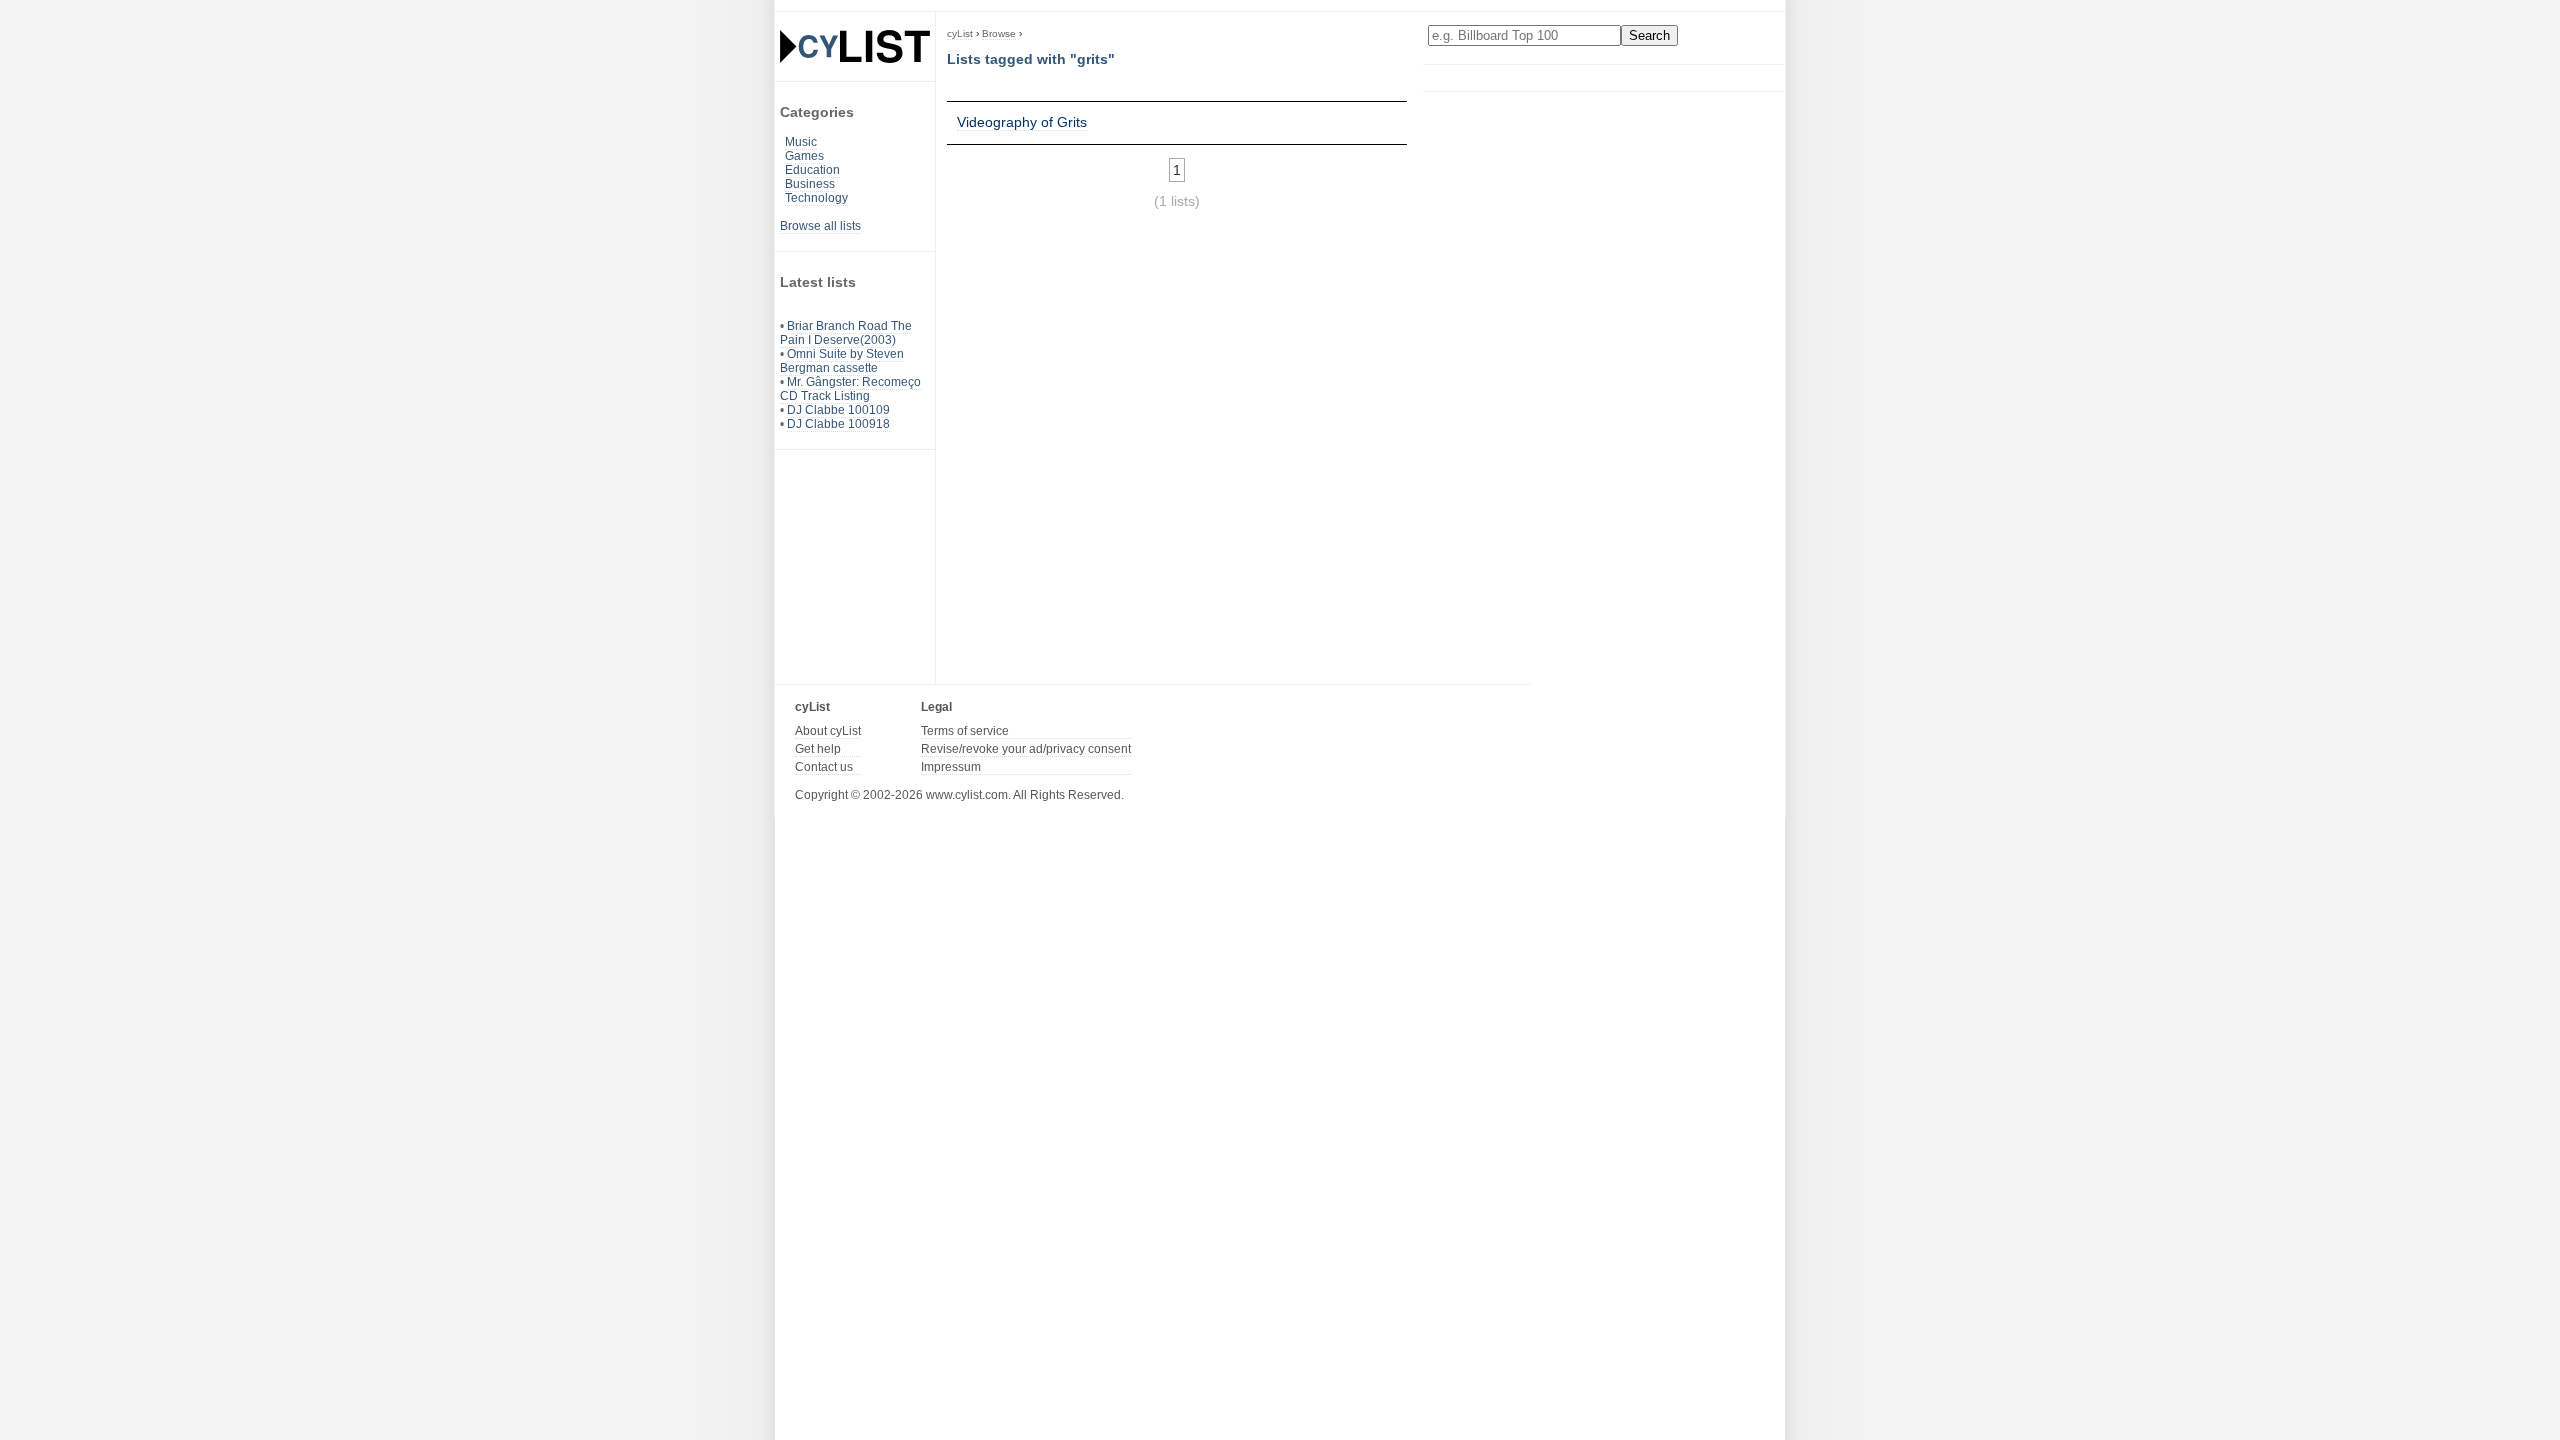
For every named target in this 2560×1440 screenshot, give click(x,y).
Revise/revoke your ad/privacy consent (1026, 749)
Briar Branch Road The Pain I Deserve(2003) (846, 333)
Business (810, 184)
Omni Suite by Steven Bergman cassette (842, 361)
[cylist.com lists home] (855, 46)
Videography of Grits (1022, 122)
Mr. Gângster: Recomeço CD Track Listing (850, 389)
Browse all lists (820, 226)
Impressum (951, 767)
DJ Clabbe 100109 (838, 410)
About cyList (828, 731)
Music (801, 142)
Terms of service (965, 731)
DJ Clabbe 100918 (838, 424)
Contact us (824, 767)
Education (812, 170)
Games (804, 156)
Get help (818, 749)
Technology (816, 198)
